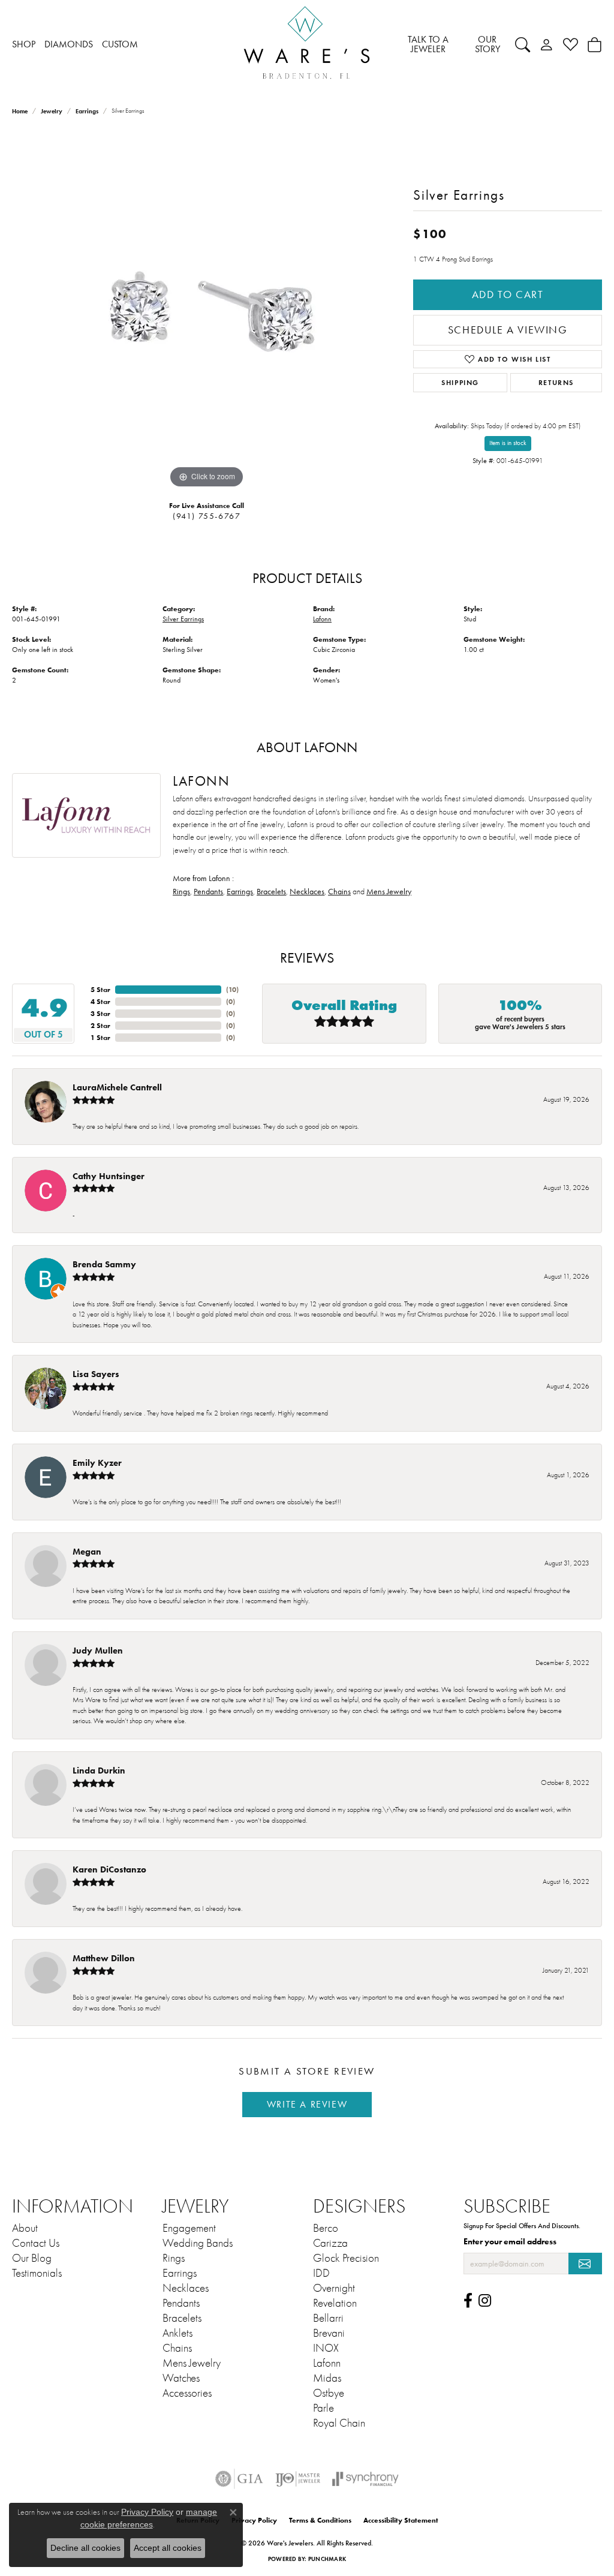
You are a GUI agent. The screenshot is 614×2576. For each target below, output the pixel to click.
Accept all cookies (168, 2548)
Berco (326, 2228)
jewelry (52, 111)
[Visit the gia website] (239, 2479)
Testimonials (37, 2273)
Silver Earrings (183, 619)
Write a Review (307, 2104)
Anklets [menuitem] (177, 2333)
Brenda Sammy (104, 1264)
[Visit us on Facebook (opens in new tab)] (468, 2301)
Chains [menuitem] (177, 2348)
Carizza (330, 2243)
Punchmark (327, 2559)
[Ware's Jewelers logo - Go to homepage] (307, 45)
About (25, 2228)
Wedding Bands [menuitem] (198, 2243)
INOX (326, 2348)
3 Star (100, 1013)
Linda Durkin (99, 1770)
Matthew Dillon (104, 1958)
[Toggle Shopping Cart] (595, 44)
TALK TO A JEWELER (428, 44)
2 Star (100, 1025)
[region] (207, 311)
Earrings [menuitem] (180, 2273)
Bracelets (271, 892)
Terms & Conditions (320, 2520)
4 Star (100, 1001)
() (232, 989)
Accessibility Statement (401, 2520)
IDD (321, 2273)
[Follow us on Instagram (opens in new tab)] (485, 2301)
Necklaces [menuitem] (186, 2288)
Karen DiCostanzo (109, 1869)
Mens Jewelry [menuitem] (192, 2363)
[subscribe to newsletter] (585, 2264)
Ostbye (329, 2393)
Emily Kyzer (97, 1463)
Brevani (329, 2333)
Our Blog (32, 2258)
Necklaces (307, 892)
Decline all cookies (85, 2548)
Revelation (335, 2303)
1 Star (100, 1037)
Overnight (334, 2288)
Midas (327, 2378)
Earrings (87, 111)
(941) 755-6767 (207, 516)
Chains (339, 892)
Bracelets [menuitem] (182, 2318)
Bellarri (328, 2318)
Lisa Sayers (96, 1374)
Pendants (208, 892)
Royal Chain (339, 2423)
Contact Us (36, 2243)
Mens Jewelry (389, 892)
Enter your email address (510, 2241)
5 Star (100, 989)
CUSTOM (120, 44)
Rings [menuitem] (174, 2258)
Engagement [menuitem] (189, 2228)
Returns (556, 382)
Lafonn (322, 619)
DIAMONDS (69, 44)
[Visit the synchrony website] (365, 2479)
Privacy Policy (254, 2520)
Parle (323, 2408)
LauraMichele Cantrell (117, 1087)
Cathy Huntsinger (109, 1176)
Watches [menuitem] (181, 2378)
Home (20, 111)
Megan (87, 1551)
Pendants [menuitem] (181, 2303)
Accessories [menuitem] (187, 2393)
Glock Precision (346, 2258)
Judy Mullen (98, 1650)
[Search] (523, 44)
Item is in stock (508, 443)
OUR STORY (487, 44)
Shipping (460, 382)
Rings (181, 892)
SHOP (24, 44)
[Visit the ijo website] (298, 2479)
